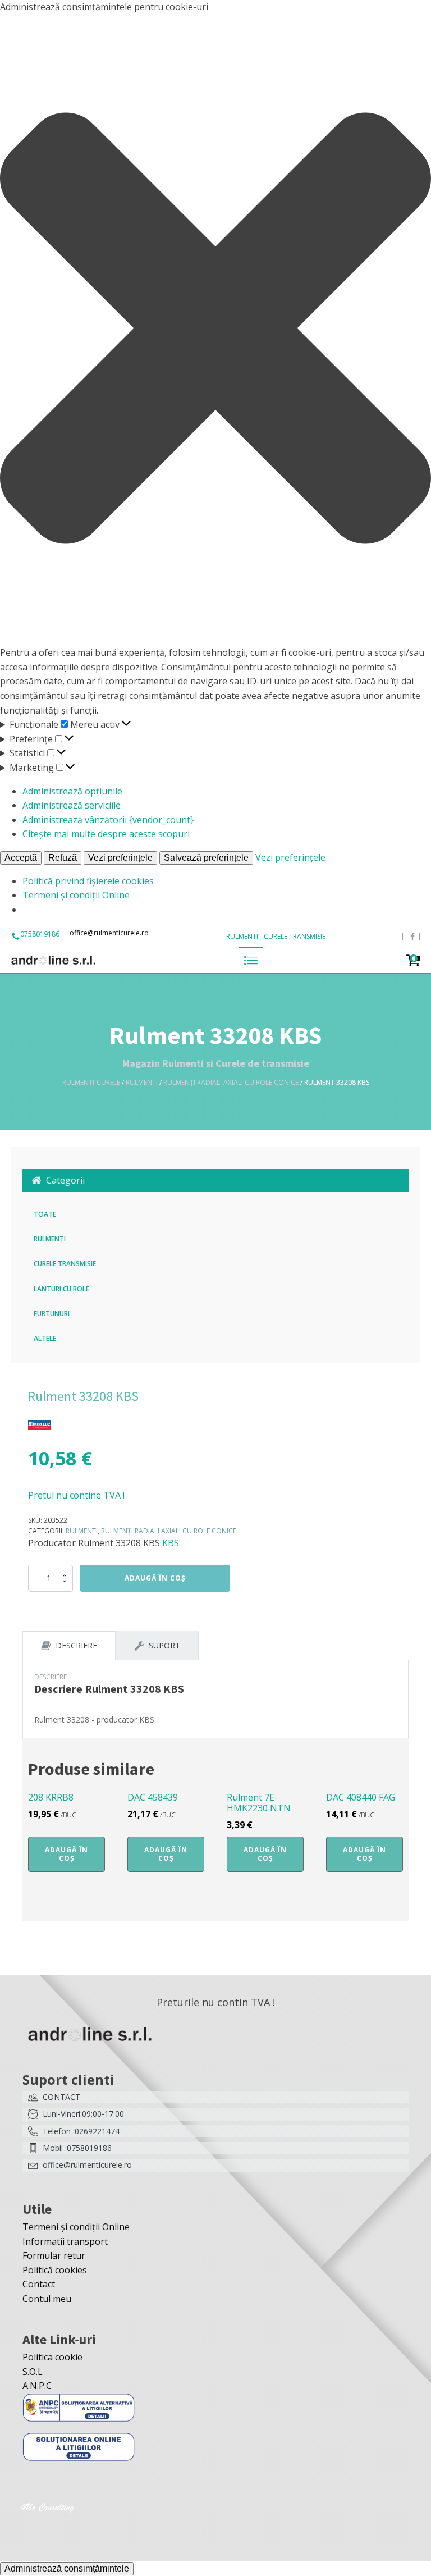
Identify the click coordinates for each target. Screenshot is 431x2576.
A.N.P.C (37, 2386)
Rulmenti (142, 1082)
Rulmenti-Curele (91, 1082)
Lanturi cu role (61, 1289)
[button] (215, 330)
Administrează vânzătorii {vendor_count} (108, 820)
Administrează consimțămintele (67, 2568)
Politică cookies (55, 2270)
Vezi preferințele (120, 858)
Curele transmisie (65, 1264)
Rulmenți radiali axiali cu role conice (231, 1082)
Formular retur (54, 2255)
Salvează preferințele (206, 858)
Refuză (63, 858)
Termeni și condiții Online (76, 895)
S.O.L (33, 2372)
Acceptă (21, 858)
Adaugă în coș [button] (67, 1854)
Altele (45, 1338)
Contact (39, 2284)
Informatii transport (65, 2241)
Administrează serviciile (72, 805)
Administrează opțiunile (72, 791)
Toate (45, 1214)
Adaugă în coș (155, 1578)
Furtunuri (52, 1314)
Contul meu (47, 2299)
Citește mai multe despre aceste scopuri (106, 834)
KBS (171, 1543)
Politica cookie (52, 2357)
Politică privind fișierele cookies (88, 881)
